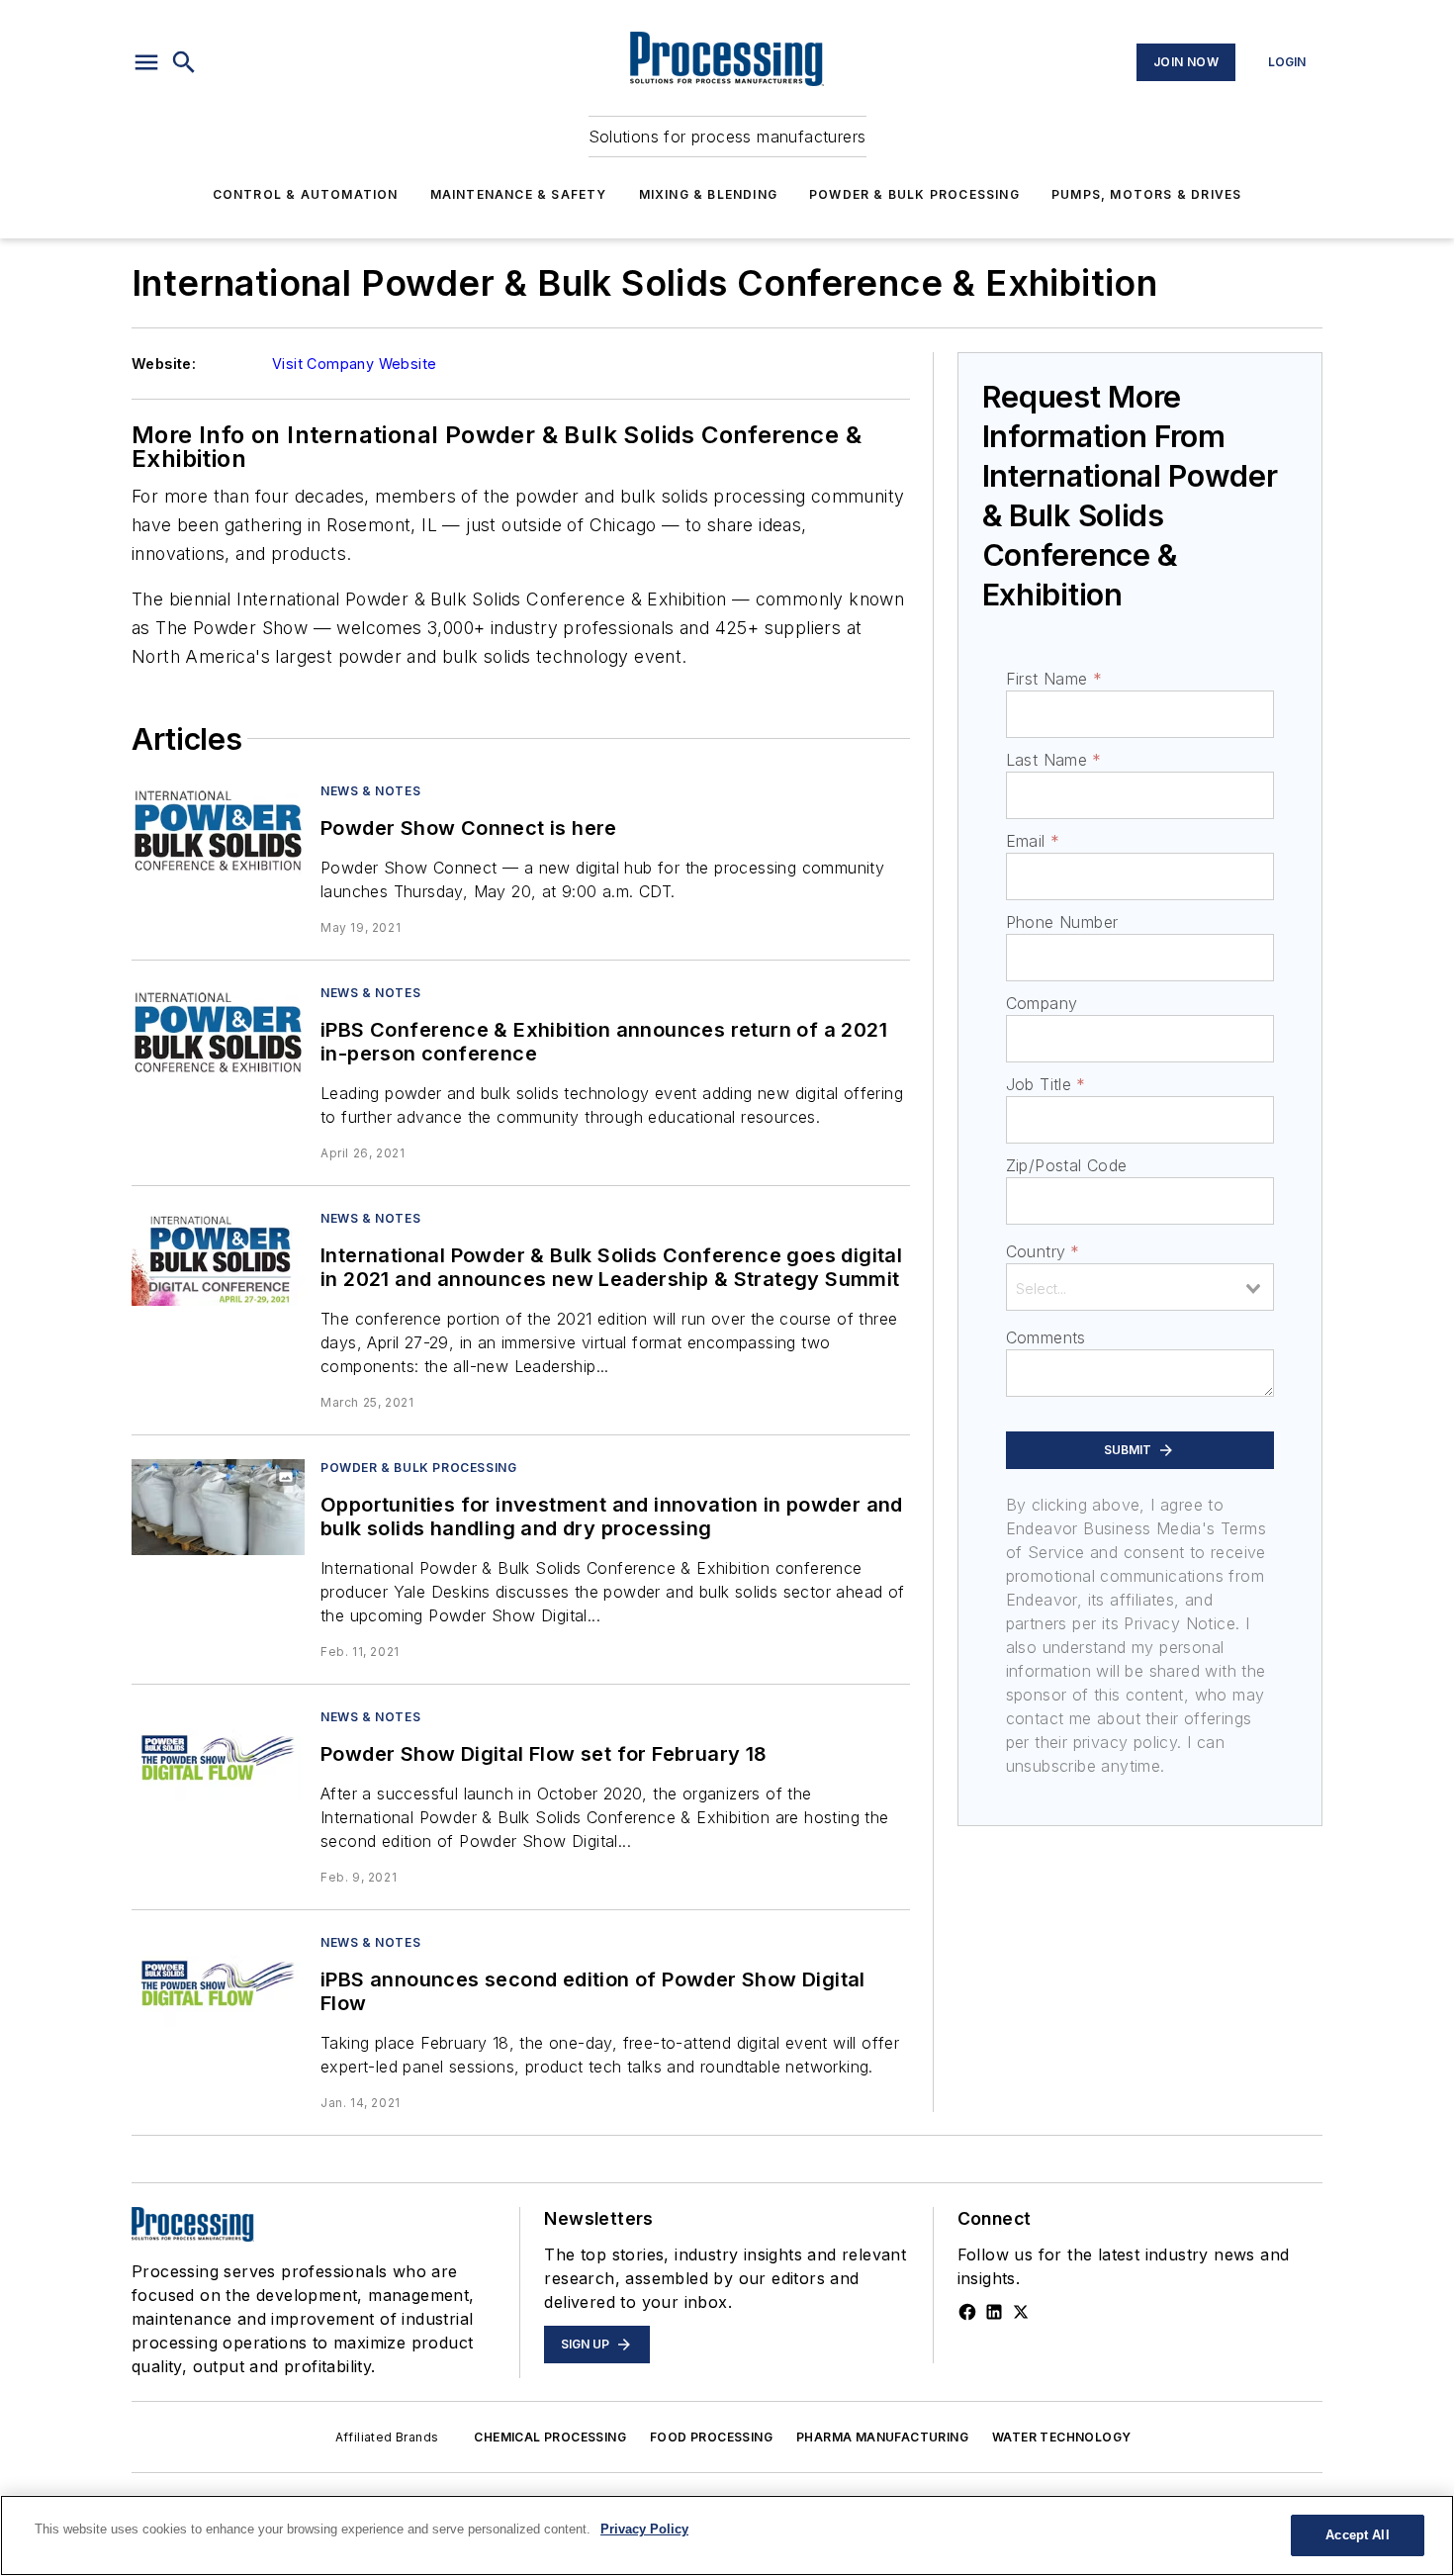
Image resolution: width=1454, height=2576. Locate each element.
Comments (1046, 1337)
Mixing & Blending (708, 194)
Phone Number (1062, 922)
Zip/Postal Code (1067, 1165)
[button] (146, 62)
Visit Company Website (354, 364)
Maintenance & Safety (519, 194)
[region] (727, 2535)
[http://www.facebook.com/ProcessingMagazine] (967, 2312)
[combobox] (1140, 1287)
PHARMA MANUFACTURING (882, 2437)
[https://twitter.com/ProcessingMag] (1021, 2312)
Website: (164, 364)
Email (1033, 841)
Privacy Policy (644, 2529)
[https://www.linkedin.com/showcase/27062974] (994, 2312)
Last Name (1054, 760)
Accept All (1357, 2535)
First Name (1054, 679)
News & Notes (370, 791)
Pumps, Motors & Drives (1146, 194)
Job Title (1046, 1084)
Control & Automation (306, 194)
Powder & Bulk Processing (914, 194)
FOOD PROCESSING (711, 2437)
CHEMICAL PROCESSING (550, 2437)
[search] (184, 62)
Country (1043, 1251)
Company (1042, 1003)
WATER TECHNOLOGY (1061, 2437)
